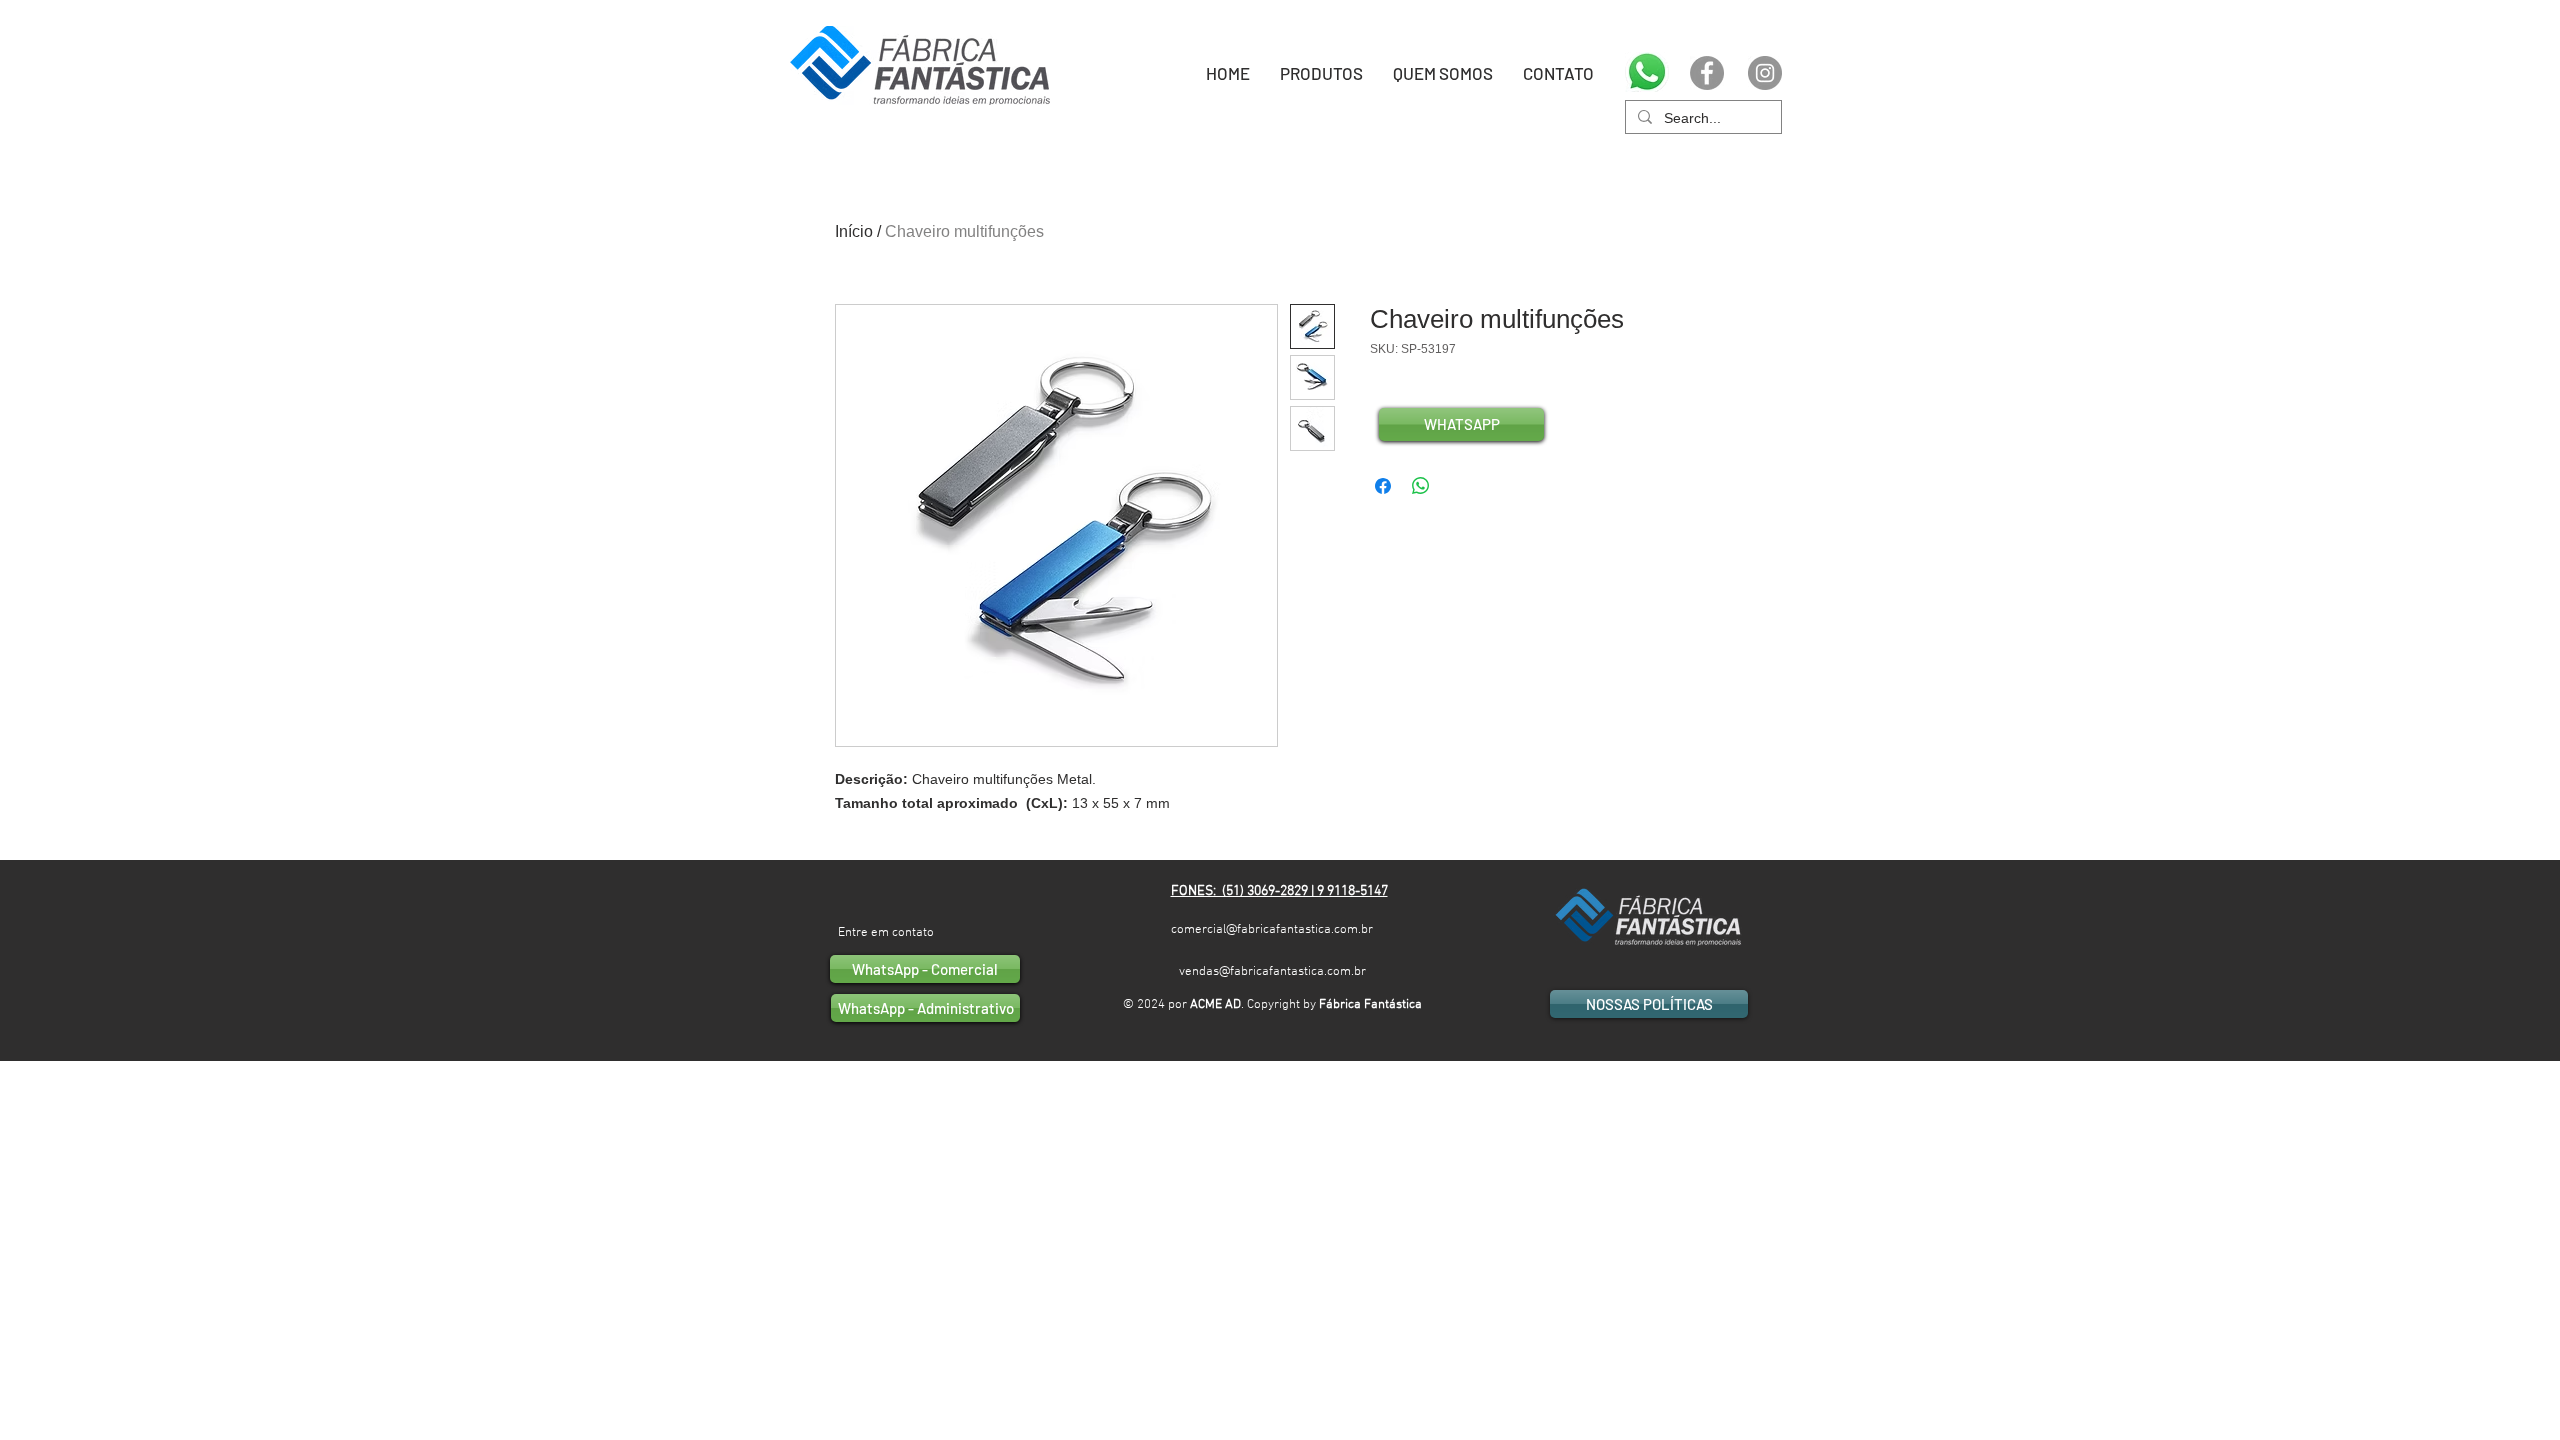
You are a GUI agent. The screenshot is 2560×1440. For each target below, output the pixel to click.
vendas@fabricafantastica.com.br (1272, 972)
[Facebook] (1707, 73)
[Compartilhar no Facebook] (1383, 486)
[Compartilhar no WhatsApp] (1421, 486)
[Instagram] (1765, 73)
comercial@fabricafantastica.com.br (1272, 930)
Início (854, 231)
